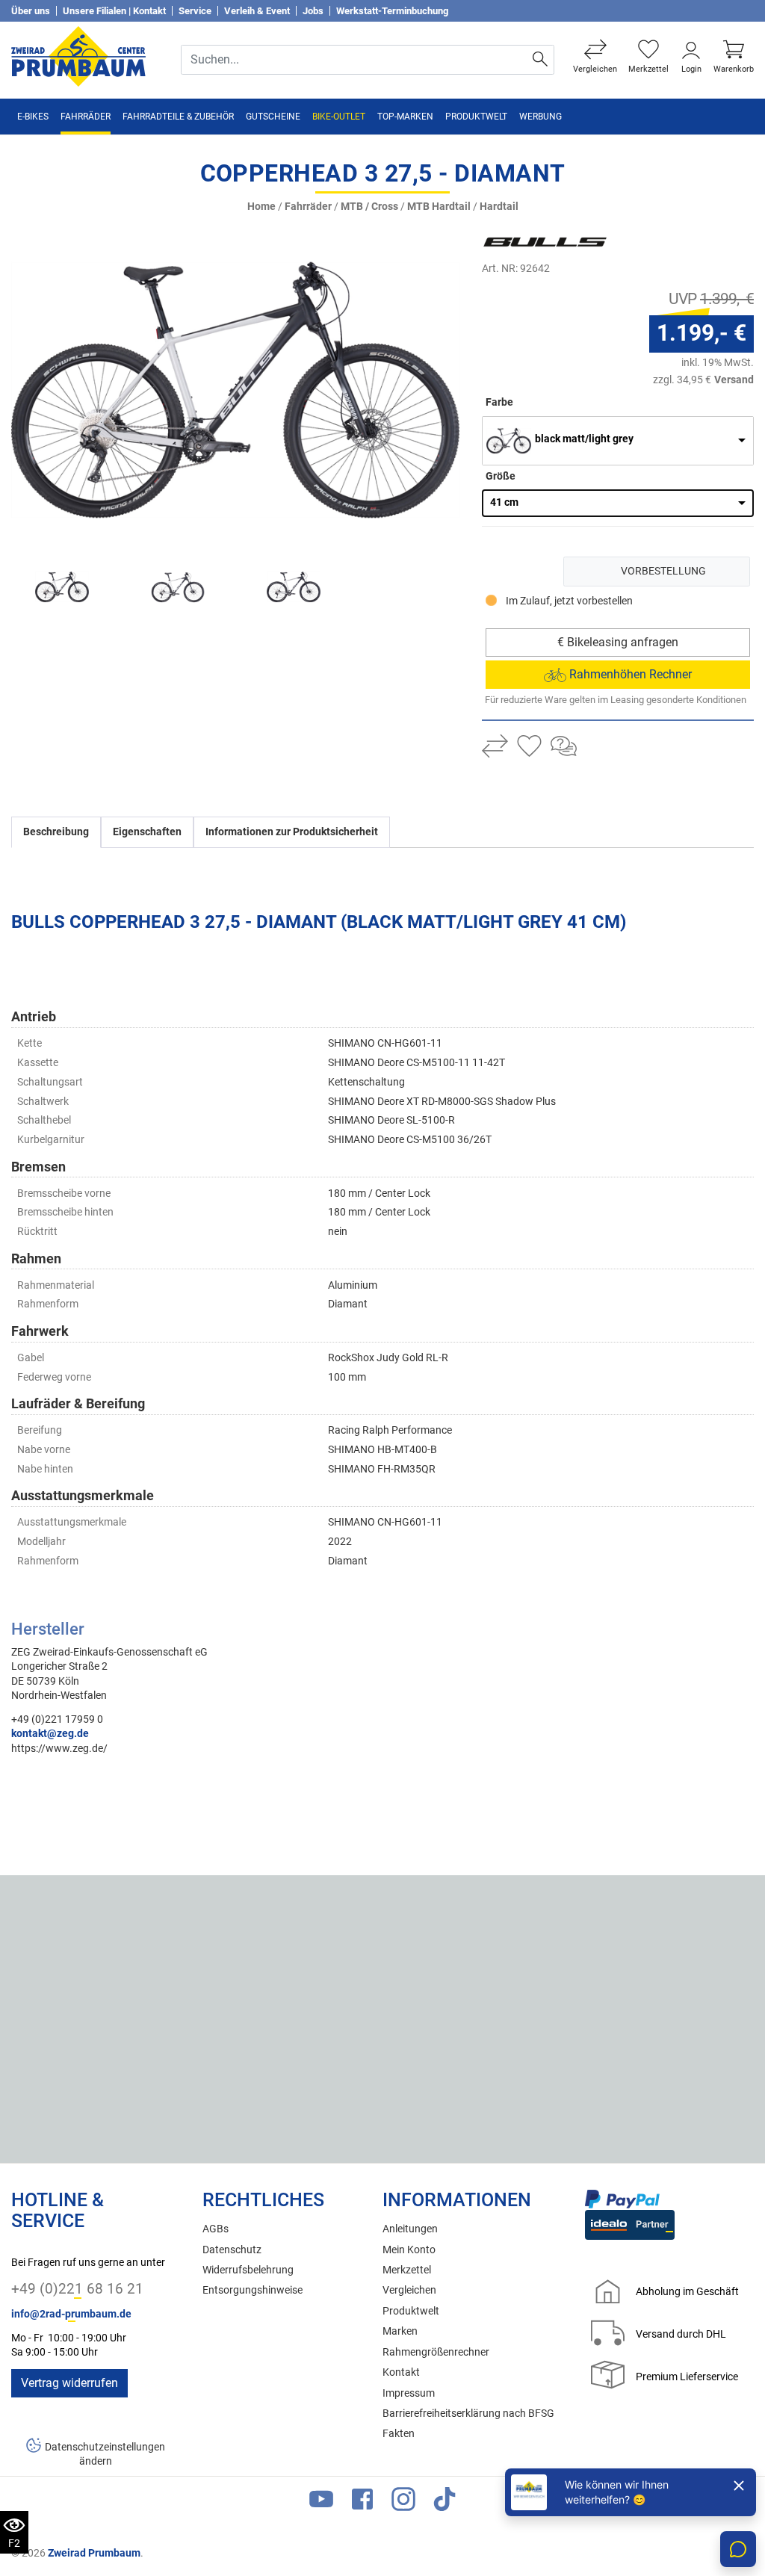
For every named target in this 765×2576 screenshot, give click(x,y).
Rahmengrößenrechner (436, 2352)
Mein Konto (409, 2250)
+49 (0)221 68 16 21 (77, 2289)
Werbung (541, 117)
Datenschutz (232, 2250)
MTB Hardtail (439, 207)
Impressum (409, 2393)
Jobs (313, 11)
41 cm (504, 502)
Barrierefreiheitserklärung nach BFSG (468, 2414)
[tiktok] (445, 2502)
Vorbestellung (663, 571)
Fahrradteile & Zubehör (178, 117)
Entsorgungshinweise (253, 2290)
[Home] (78, 56)
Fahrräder (86, 117)
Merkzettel (407, 2270)
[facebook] (362, 2502)
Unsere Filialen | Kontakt (114, 11)
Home (261, 207)
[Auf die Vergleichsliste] (495, 748)
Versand (734, 380)
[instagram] (403, 2502)
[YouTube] (321, 2502)
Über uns (31, 11)
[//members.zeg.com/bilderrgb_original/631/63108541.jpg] (235, 390)
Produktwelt (476, 117)
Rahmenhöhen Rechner (629, 674)
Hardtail (499, 207)
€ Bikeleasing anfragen (618, 642)
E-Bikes (33, 117)
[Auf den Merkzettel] (529, 748)
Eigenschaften (147, 832)
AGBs (216, 2229)
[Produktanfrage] (564, 748)
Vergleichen (409, 2290)
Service (195, 11)
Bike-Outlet (339, 117)
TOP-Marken (405, 117)
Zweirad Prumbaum (94, 2553)
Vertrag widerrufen (69, 2383)
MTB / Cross (369, 207)
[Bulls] (572, 242)
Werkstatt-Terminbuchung (392, 11)
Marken (400, 2331)
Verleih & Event (257, 11)
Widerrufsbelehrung (248, 2270)
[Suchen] (541, 60)
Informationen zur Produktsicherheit (292, 832)
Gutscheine (273, 117)
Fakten (399, 2434)
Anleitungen (410, 2229)
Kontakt (401, 2372)
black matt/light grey (584, 439)
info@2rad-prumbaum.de (71, 2314)
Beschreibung (56, 832)
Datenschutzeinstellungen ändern (105, 2454)
